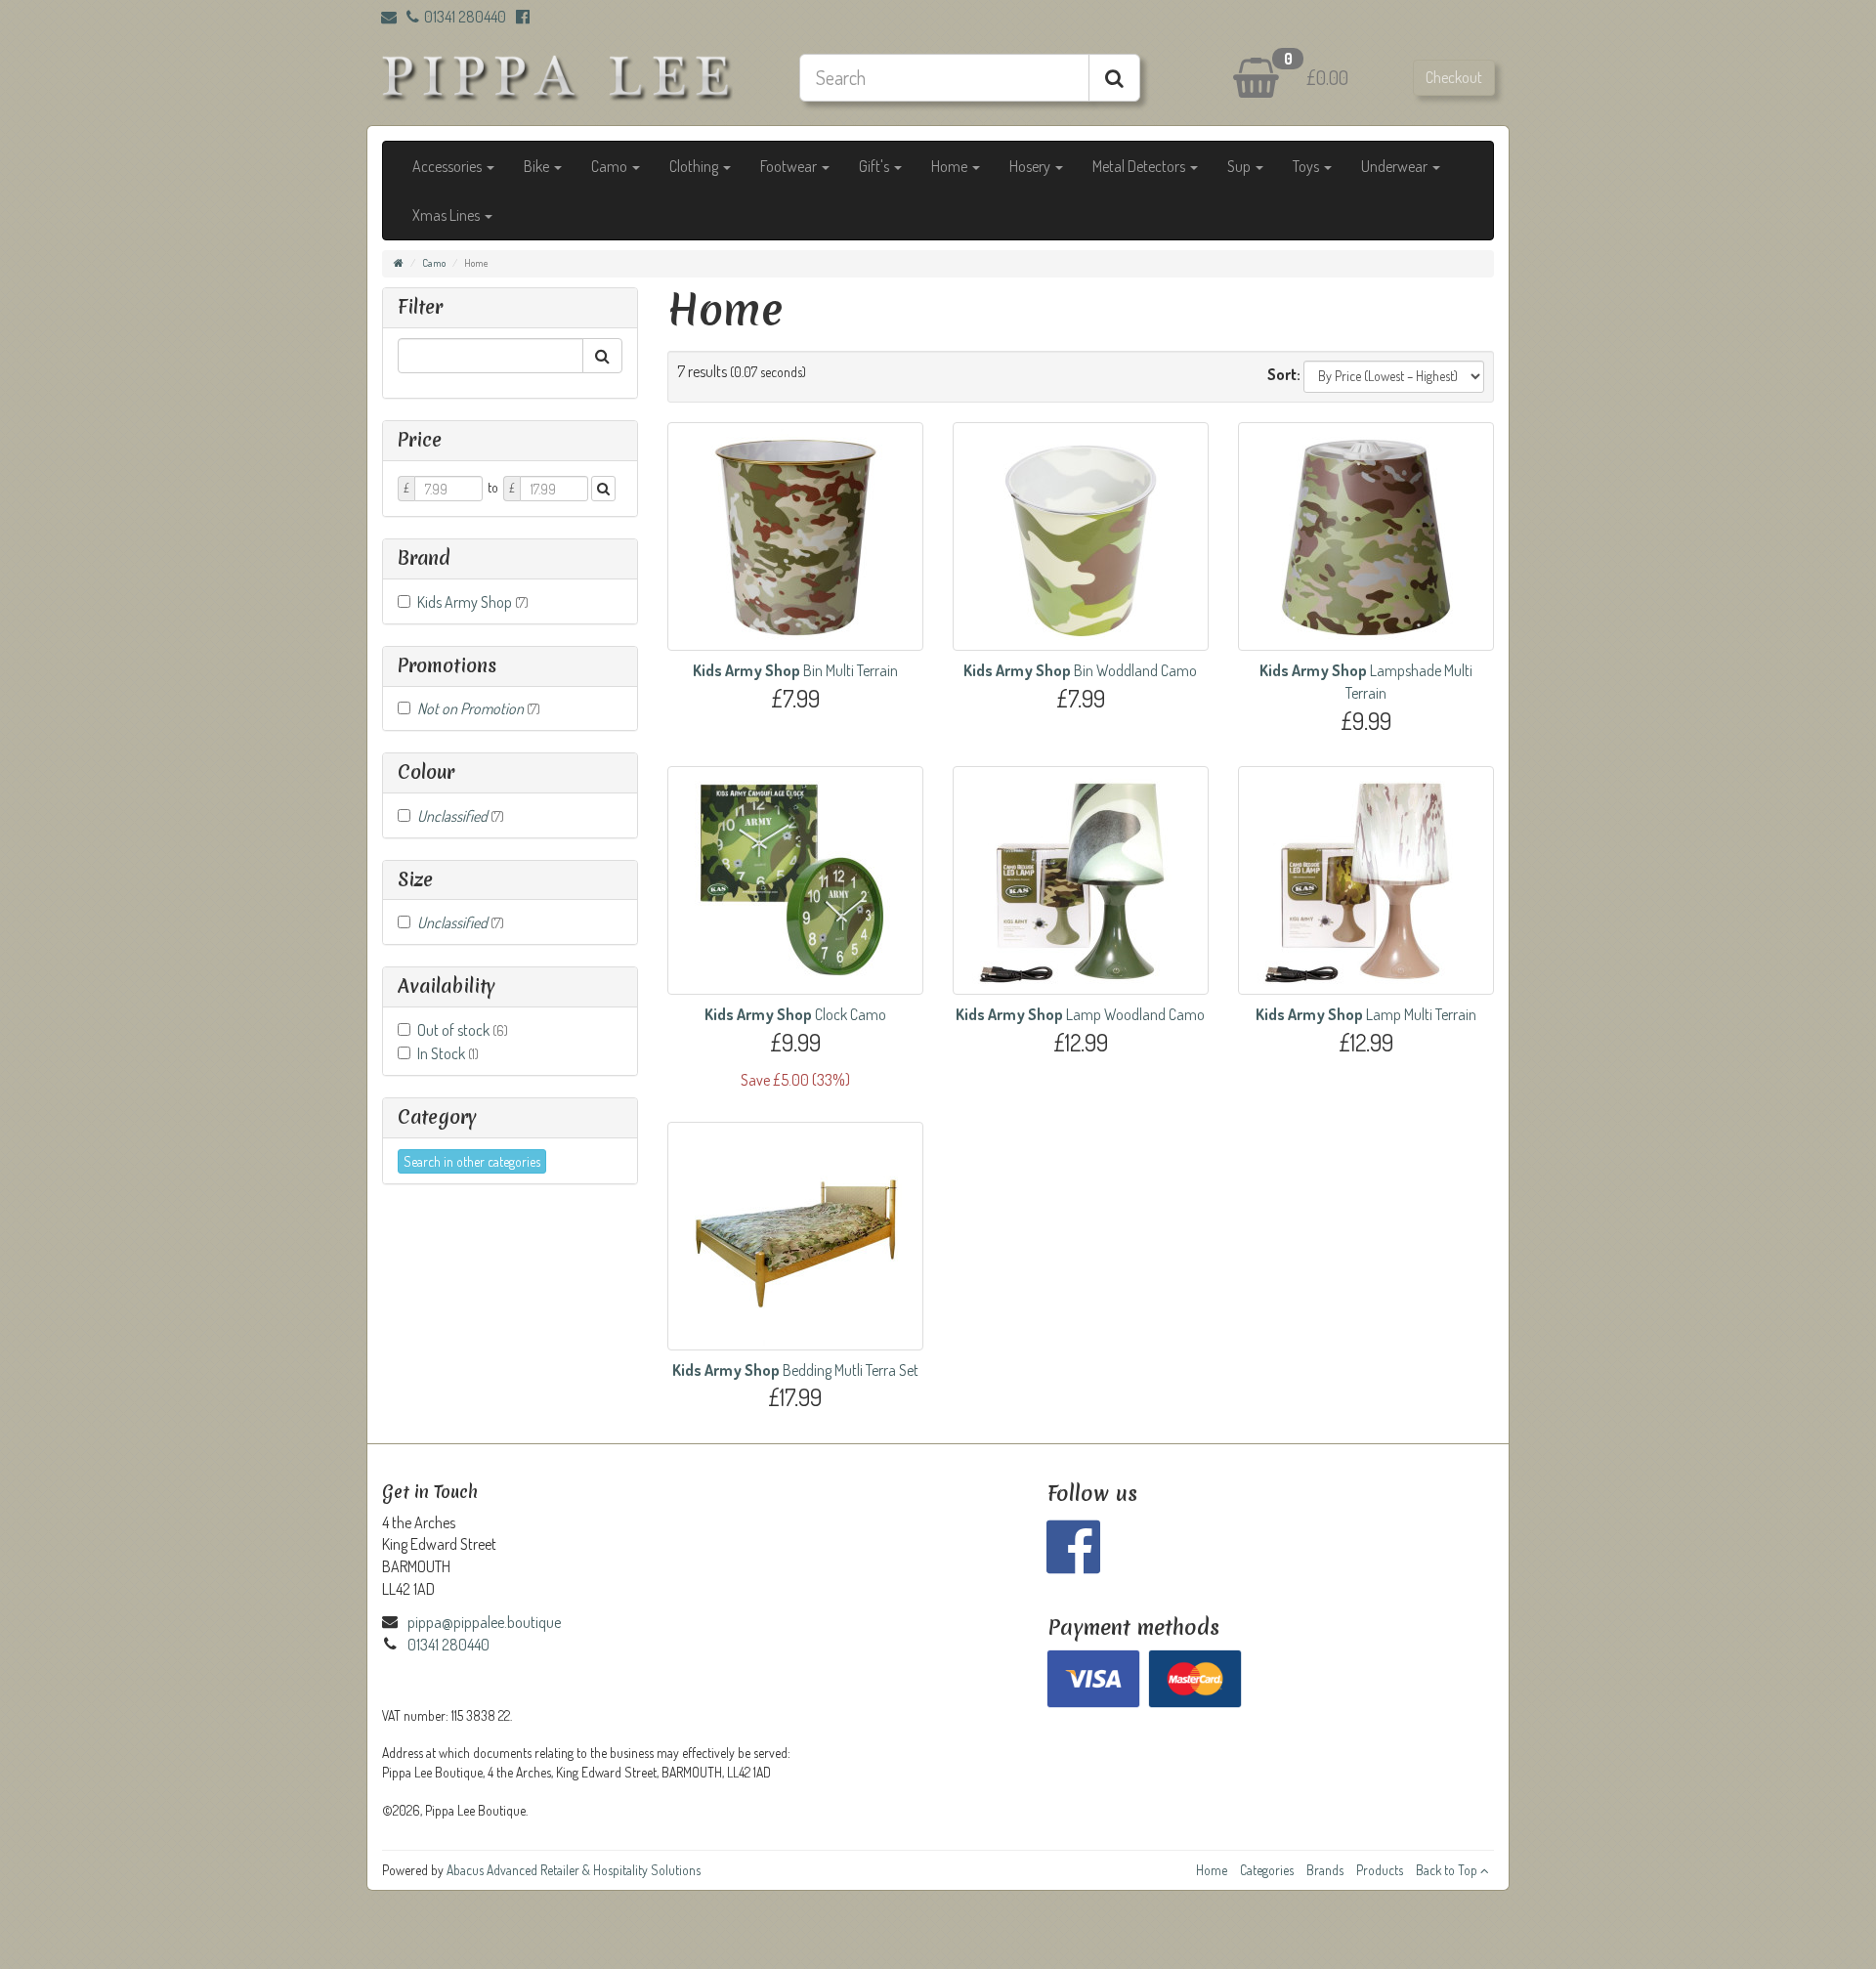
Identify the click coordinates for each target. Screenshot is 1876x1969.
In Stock (448, 1053)
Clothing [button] (695, 166)
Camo (434, 263)
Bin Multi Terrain (795, 670)
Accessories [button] (448, 166)
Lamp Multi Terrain (1366, 1014)
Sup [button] (1240, 166)
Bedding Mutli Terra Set (795, 1370)
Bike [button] (538, 166)
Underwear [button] (1396, 166)
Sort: (1284, 374)
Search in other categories (472, 1161)
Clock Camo (795, 1014)
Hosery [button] (1031, 166)
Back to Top (1448, 1870)
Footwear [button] (790, 166)
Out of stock (463, 1030)
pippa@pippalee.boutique (484, 1622)
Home (1212, 1870)
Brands (1325, 1870)
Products (1380, 1870)
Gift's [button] (875, 166)
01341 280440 (465, 17)
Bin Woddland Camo (1080, 670)
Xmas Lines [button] (448, 215)
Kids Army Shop (473, 602)
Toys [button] (1307, 166)
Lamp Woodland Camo (1080, 1014)
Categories (1267, 1870)
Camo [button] (611, 166)
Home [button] (951, 166)
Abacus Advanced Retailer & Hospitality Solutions (574, 1870)
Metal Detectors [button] (1140, 166)
